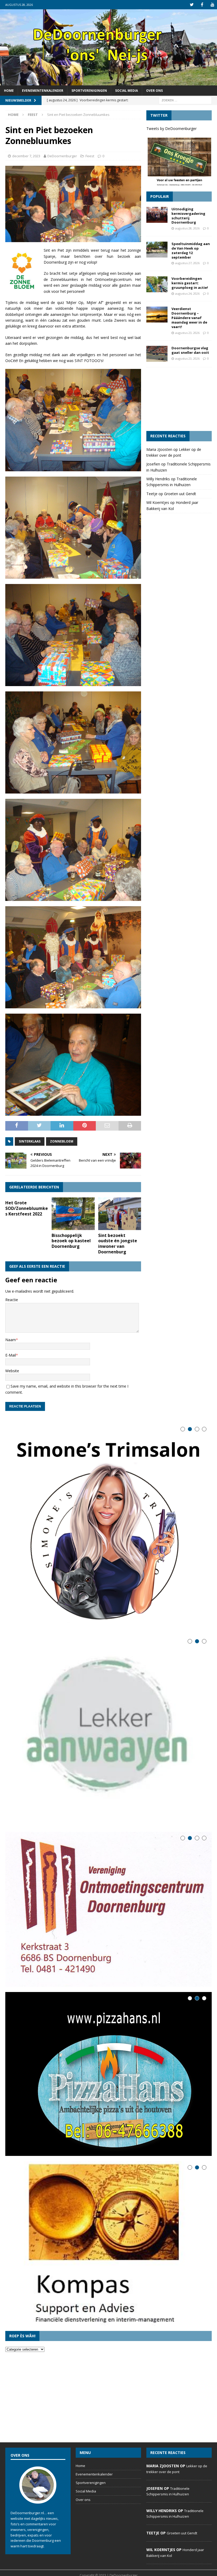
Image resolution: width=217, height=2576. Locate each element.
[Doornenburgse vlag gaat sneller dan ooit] (157, 354)
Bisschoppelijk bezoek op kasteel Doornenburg (71, 1241)
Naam (11, 1340)
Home (9, 91)
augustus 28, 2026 (187, 228)
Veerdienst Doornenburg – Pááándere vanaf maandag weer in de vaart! (189, 318)
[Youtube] (212, 5)
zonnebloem (62, 1141)
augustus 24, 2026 (187, 293)
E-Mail (11, 1355)
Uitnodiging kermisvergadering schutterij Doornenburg (188, 216)
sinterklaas (30, 1141)
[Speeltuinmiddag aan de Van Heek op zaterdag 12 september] (157, 250)
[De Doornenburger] (108, 82)
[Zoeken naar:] (185, 100)
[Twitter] (192, 5)
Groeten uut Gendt (180, 494)
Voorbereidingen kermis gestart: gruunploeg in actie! (190, 283)
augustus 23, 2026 (187, 333)
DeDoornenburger (62, 156)
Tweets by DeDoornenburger (171, 128)
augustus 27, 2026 (187, 263)
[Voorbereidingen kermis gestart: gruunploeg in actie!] (157, 284)
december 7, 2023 (26, 156)
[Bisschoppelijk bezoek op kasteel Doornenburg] (73, 1214)
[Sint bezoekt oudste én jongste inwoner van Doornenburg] (120, 1214)
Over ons (154, 91)
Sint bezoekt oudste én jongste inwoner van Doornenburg (118, 1244)
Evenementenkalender (43, 91)
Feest (90, 156)
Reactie (12, 1300)
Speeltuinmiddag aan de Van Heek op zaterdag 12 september (191, 250)
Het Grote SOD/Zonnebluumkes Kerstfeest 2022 (27, 1208)
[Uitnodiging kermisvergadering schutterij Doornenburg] (157, 215)
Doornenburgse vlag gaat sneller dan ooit (190, 350)
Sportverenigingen (89, 91)
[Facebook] (202, 5)
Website (12, 1371)
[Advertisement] (179, 399)
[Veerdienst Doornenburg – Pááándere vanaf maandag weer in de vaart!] (157, 315)
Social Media (126, 91)
